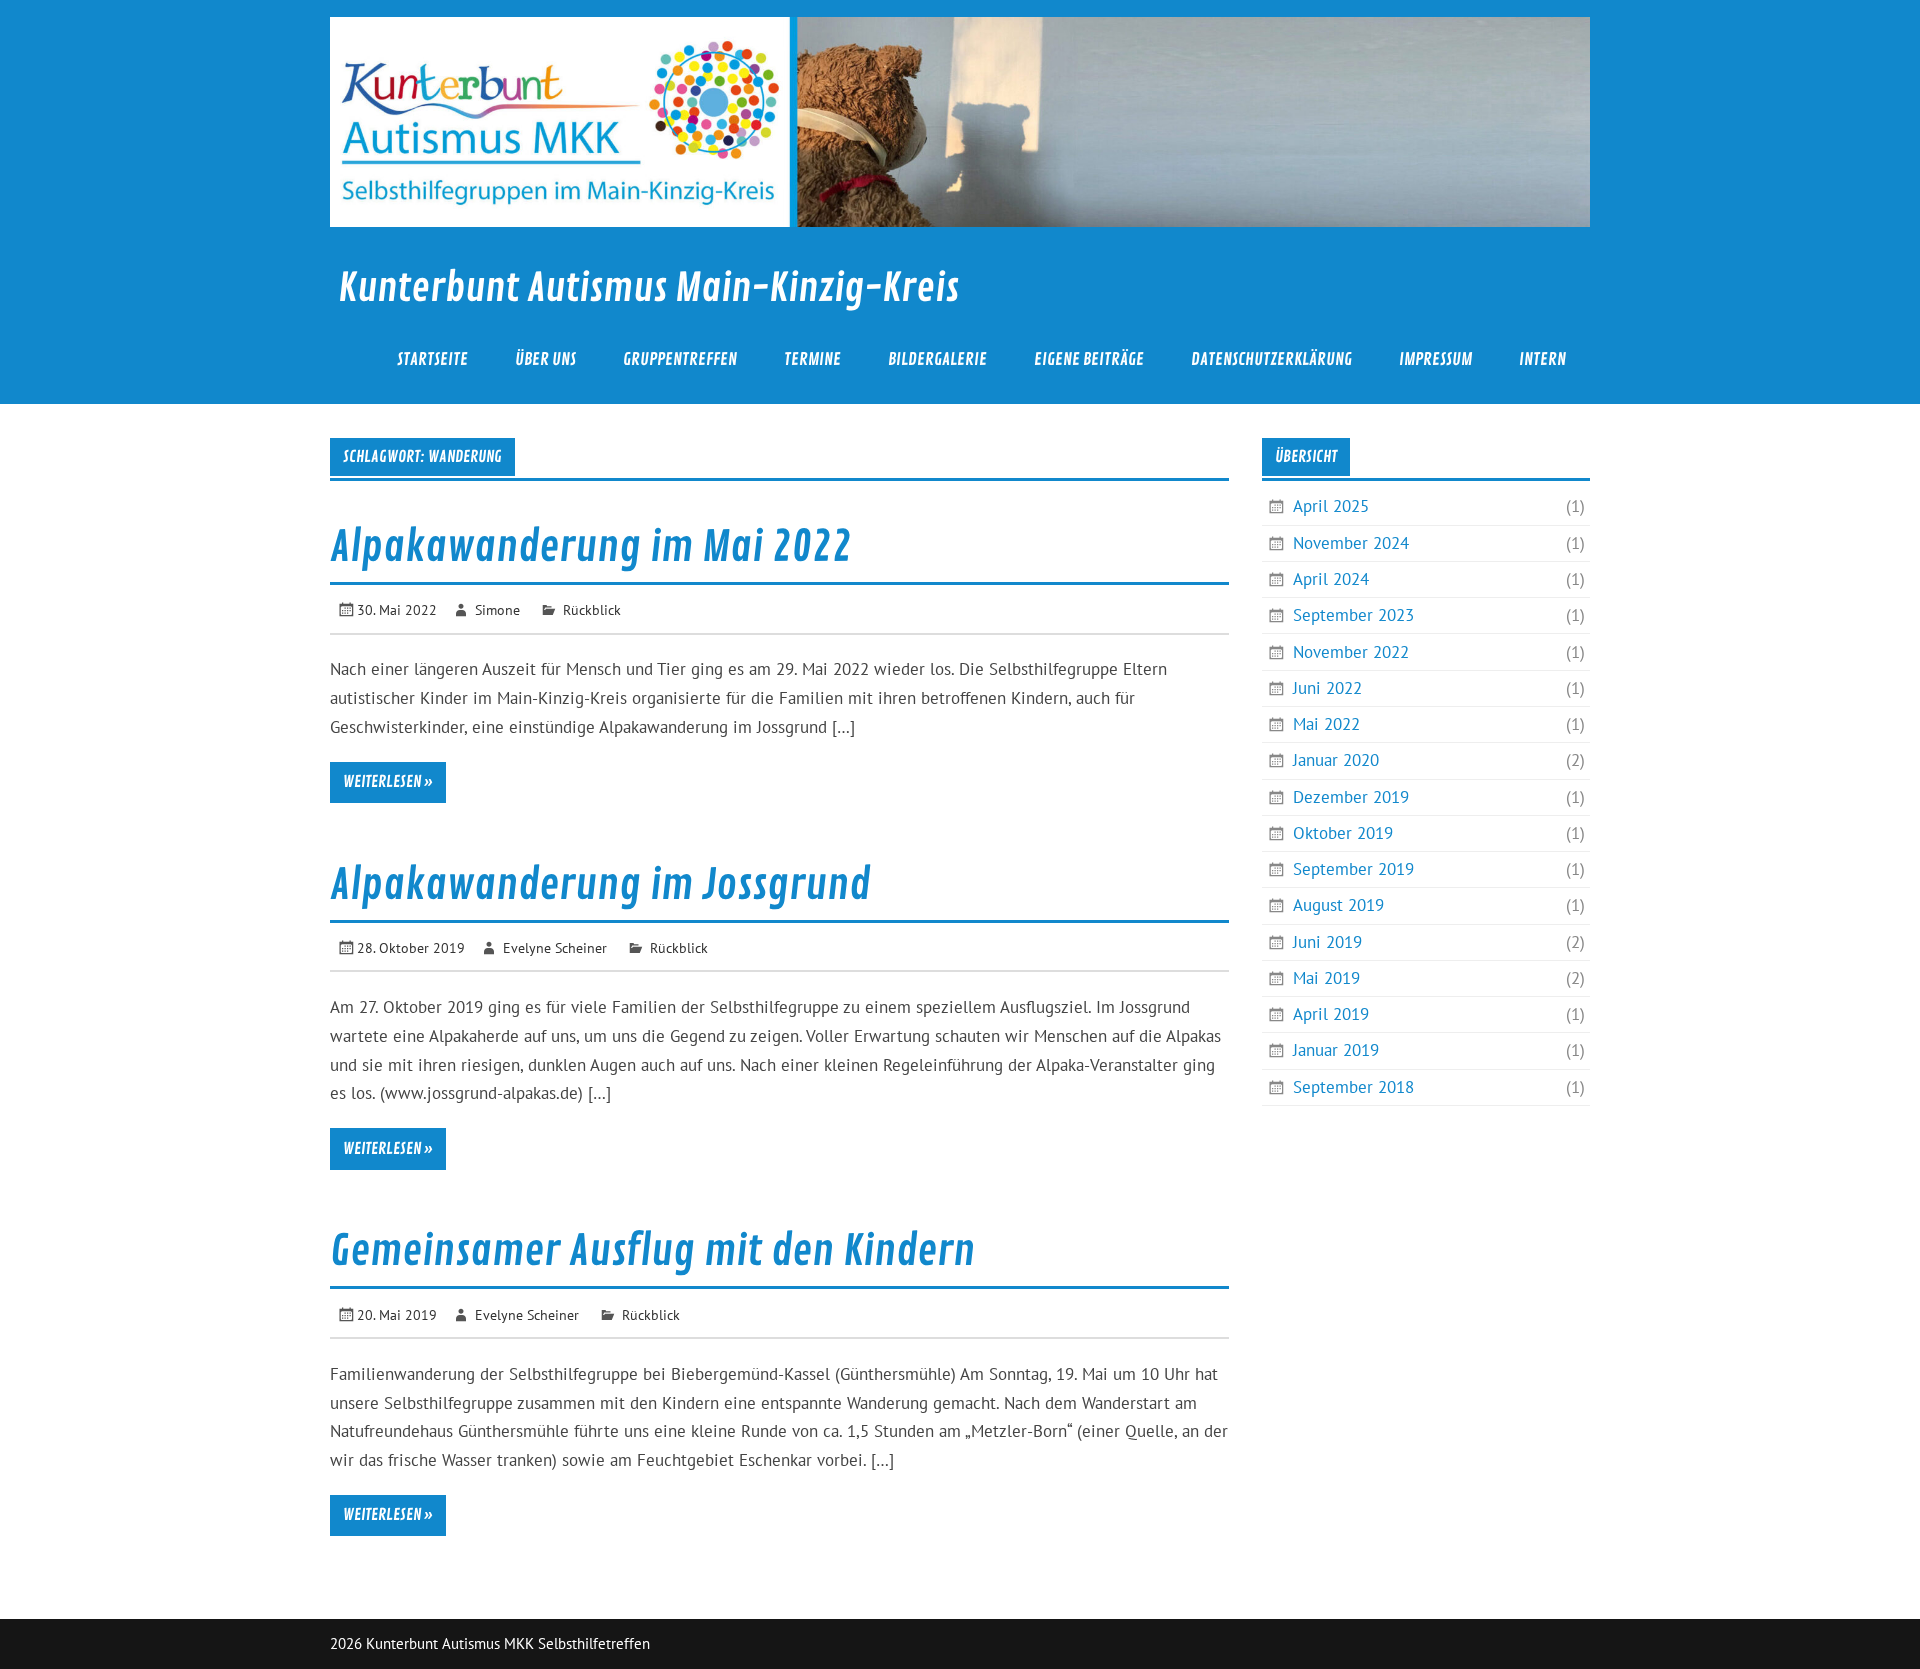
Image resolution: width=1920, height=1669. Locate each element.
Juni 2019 (1327, 942)
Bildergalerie (937, 359)
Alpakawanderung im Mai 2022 (591, 547)
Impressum (1435, 359)
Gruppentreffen (680, 359)
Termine (812, 359)
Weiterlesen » (388, 782)
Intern (1542, 359)
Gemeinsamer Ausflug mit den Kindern (652, 1251)
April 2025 (1331, 506)
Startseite (432, 359)
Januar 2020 (1336, 760)
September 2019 (1353, 869)
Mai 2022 (1326, 724)
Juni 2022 (1327, 688)
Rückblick (592, 609)
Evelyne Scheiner (555, 947)
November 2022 (1351, 652)
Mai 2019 (1326, 978)
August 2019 (1338, 905)
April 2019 (1331, 1014)
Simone (497, 609)
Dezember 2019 (1351, 797)
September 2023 (1353, 615)
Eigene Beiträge (1089, 359)
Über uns (545, 359)
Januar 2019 (1336, 1050)
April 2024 (1331, 579)
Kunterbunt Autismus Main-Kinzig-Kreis (648, 288)
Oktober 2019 (1343, 833)
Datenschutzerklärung (1271, 359)
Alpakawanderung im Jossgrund (600, 885)
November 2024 (1351, 543)
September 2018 (1353, 1087)
